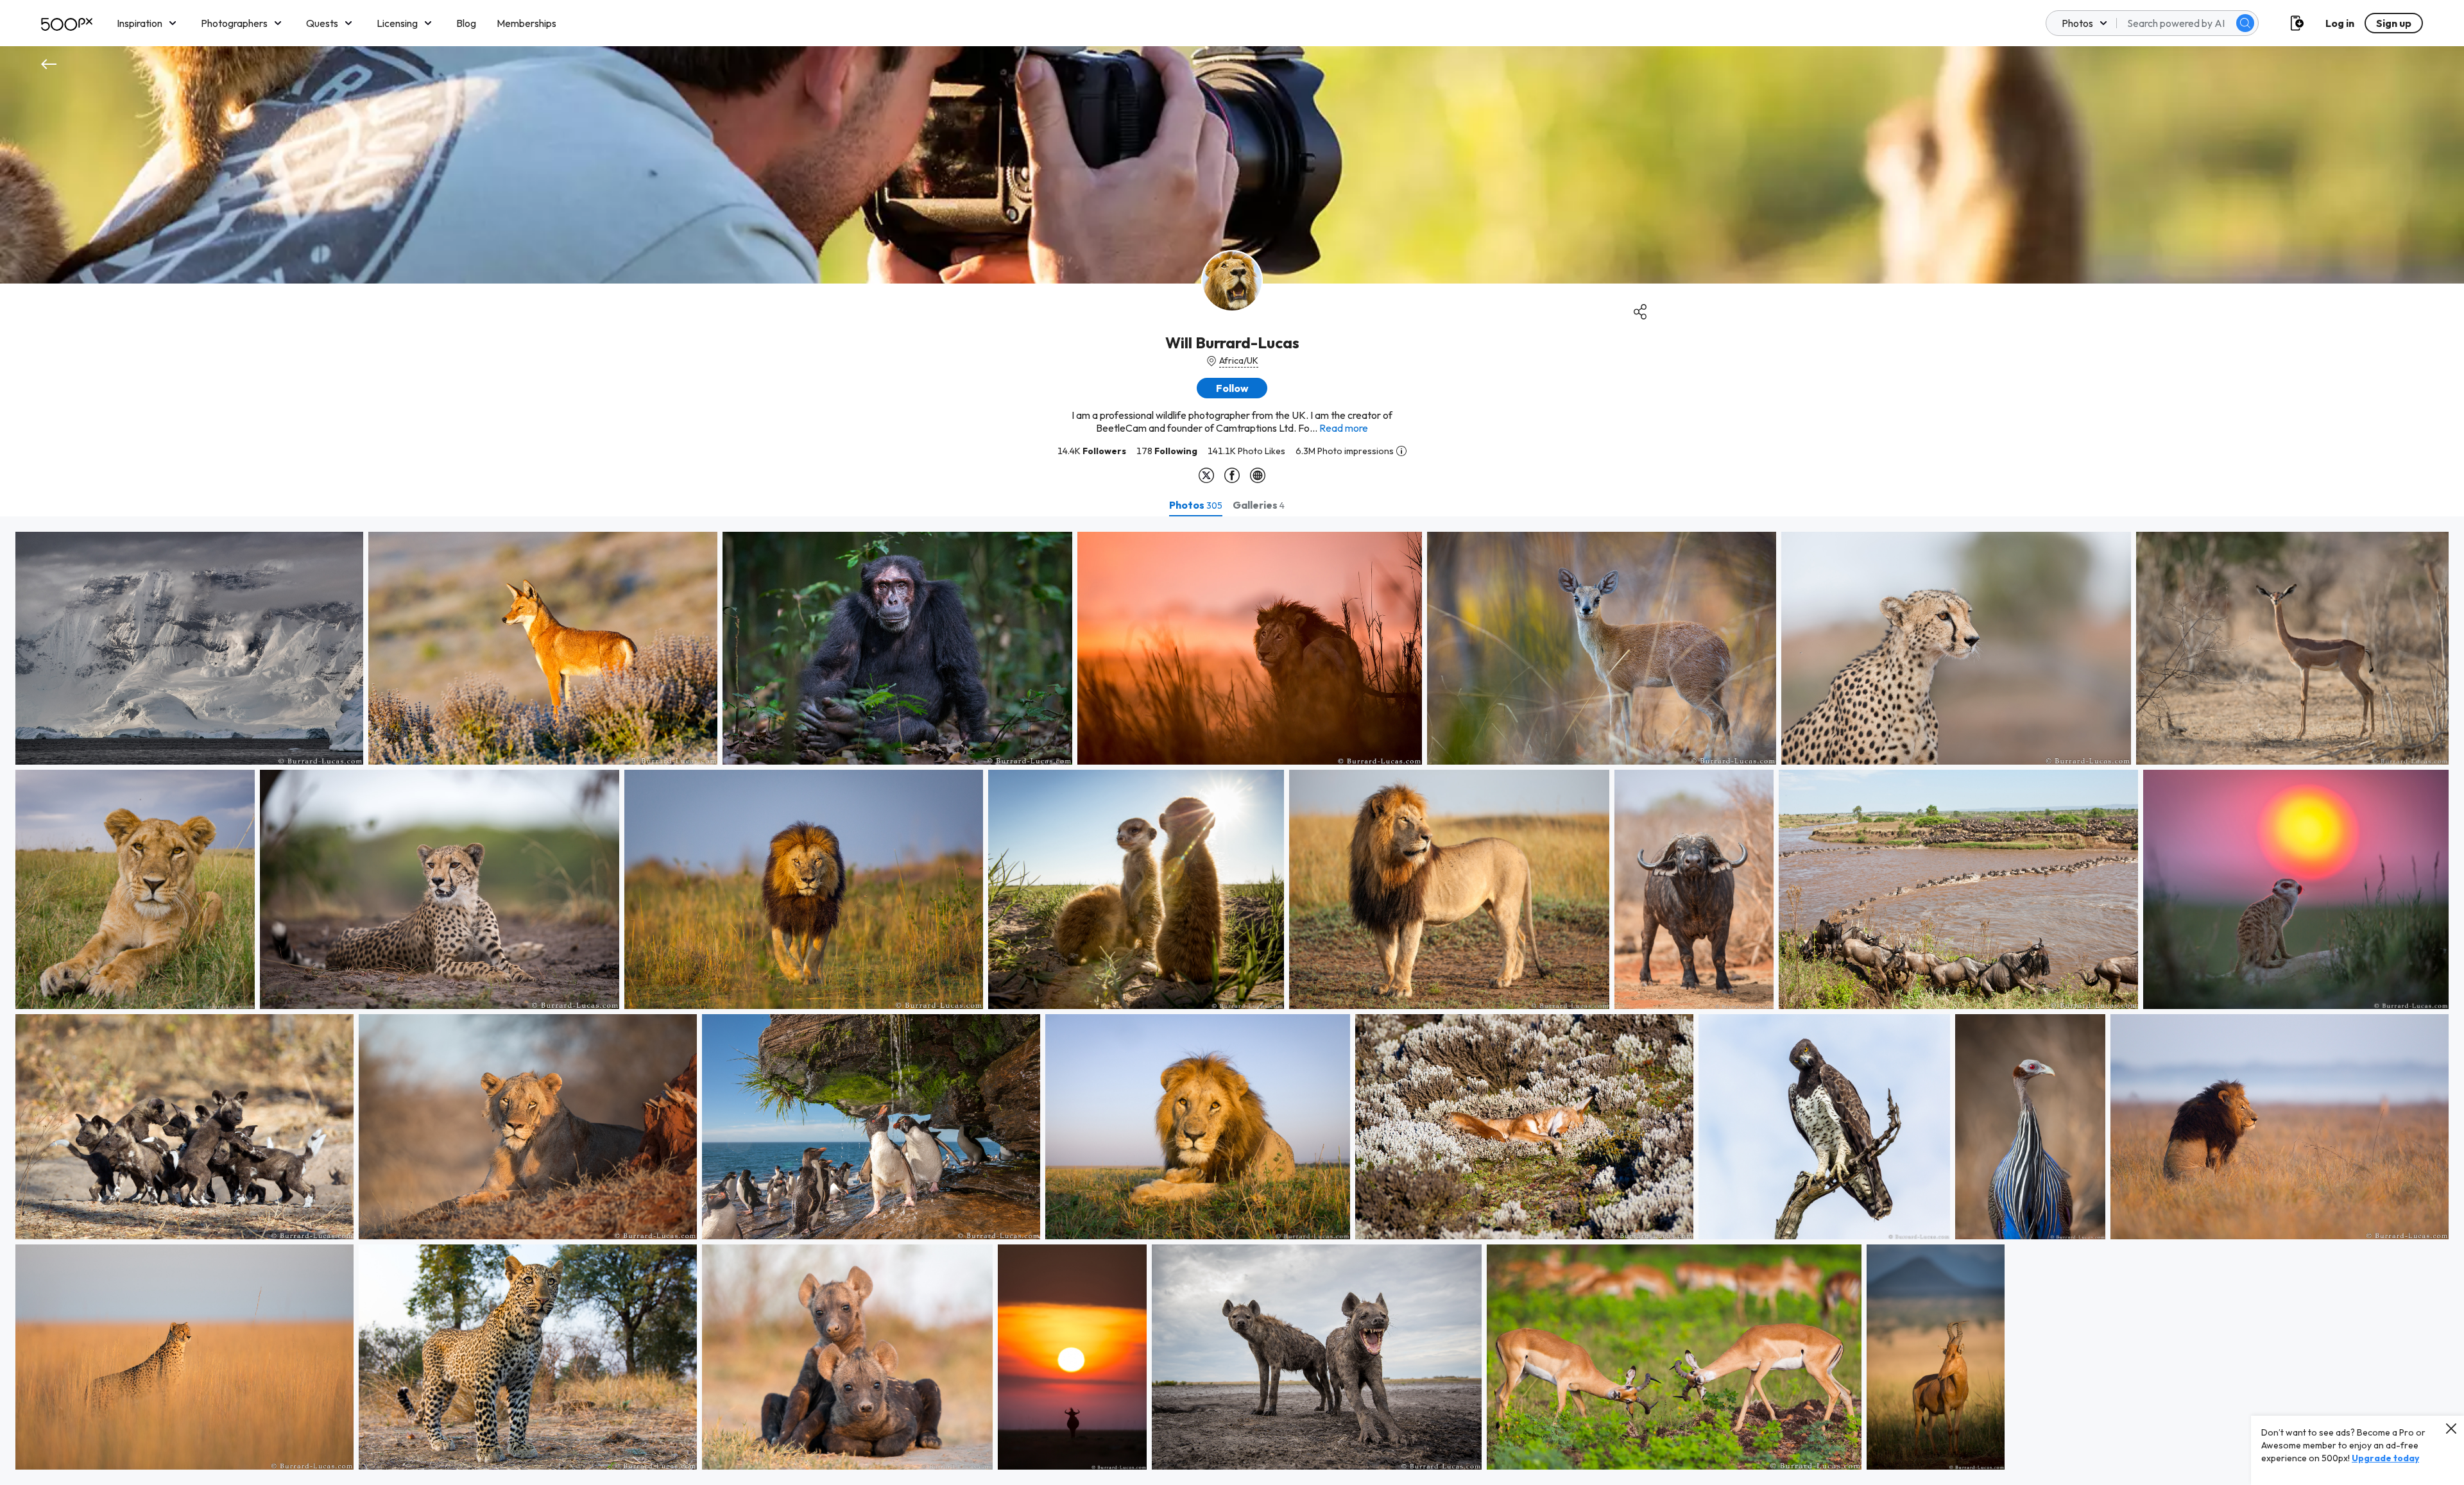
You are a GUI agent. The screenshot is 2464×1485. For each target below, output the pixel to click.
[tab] (1196, 505)
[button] (2245, 23)
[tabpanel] (1232, 1001)
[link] (189, 648)
